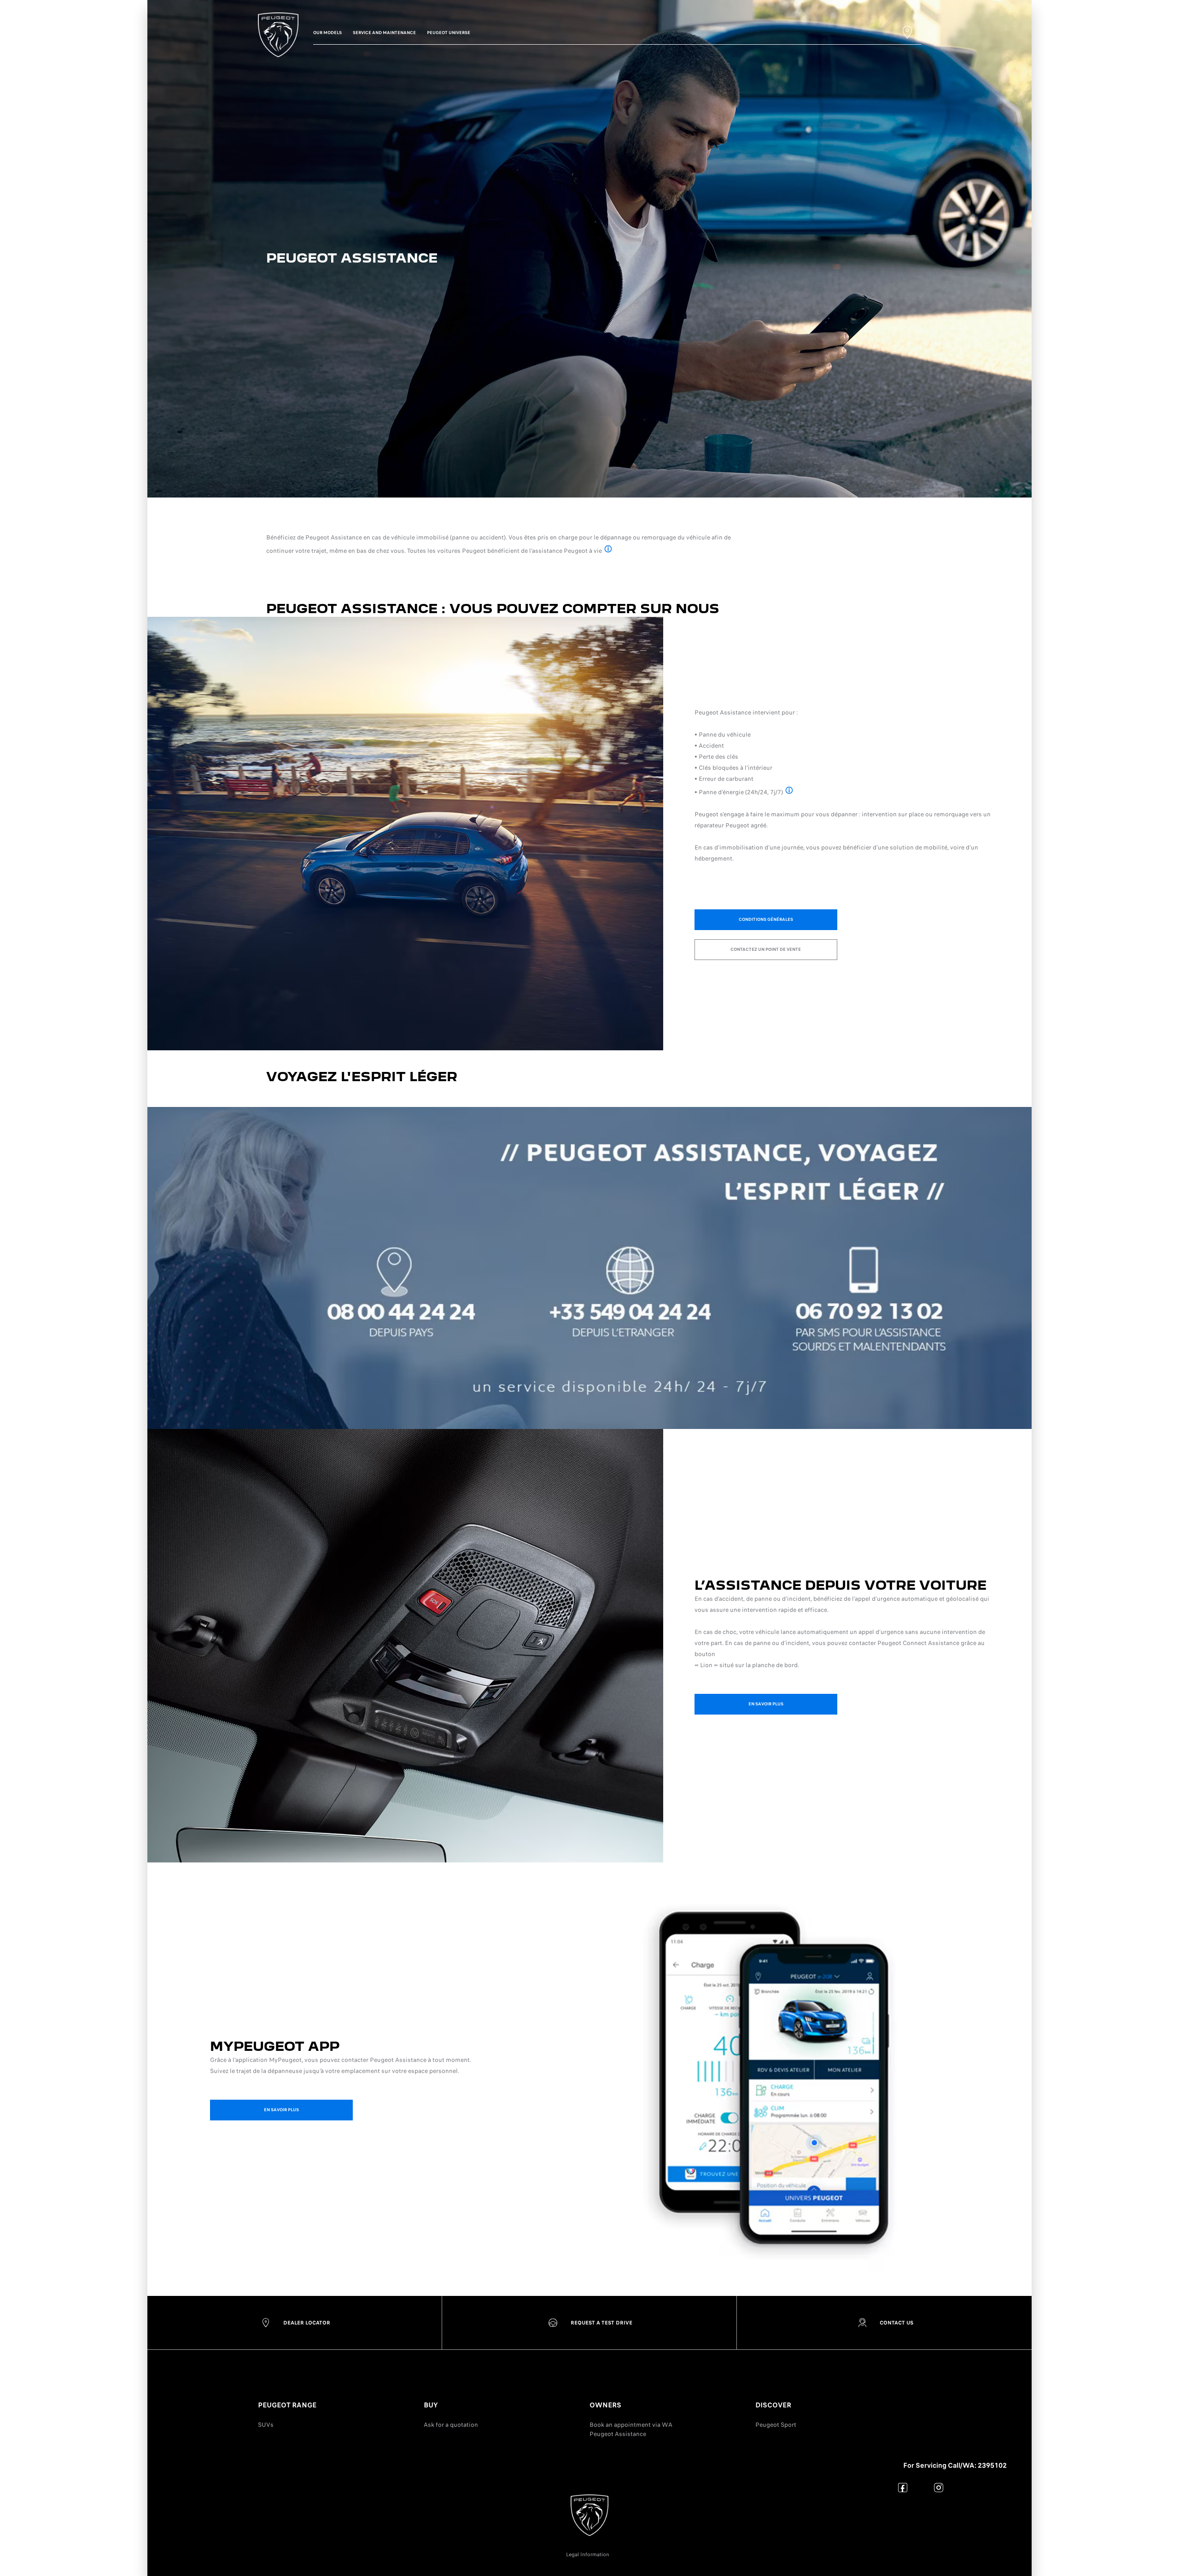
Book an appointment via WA (631, 2425)
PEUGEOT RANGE (287, 2405)
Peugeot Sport (776, 2425)
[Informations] (608, 550)
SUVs (266, 2425)
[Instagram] (939, 2487)
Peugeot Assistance (618, 2434)
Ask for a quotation (451, 2425)
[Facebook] (903, 2487)
